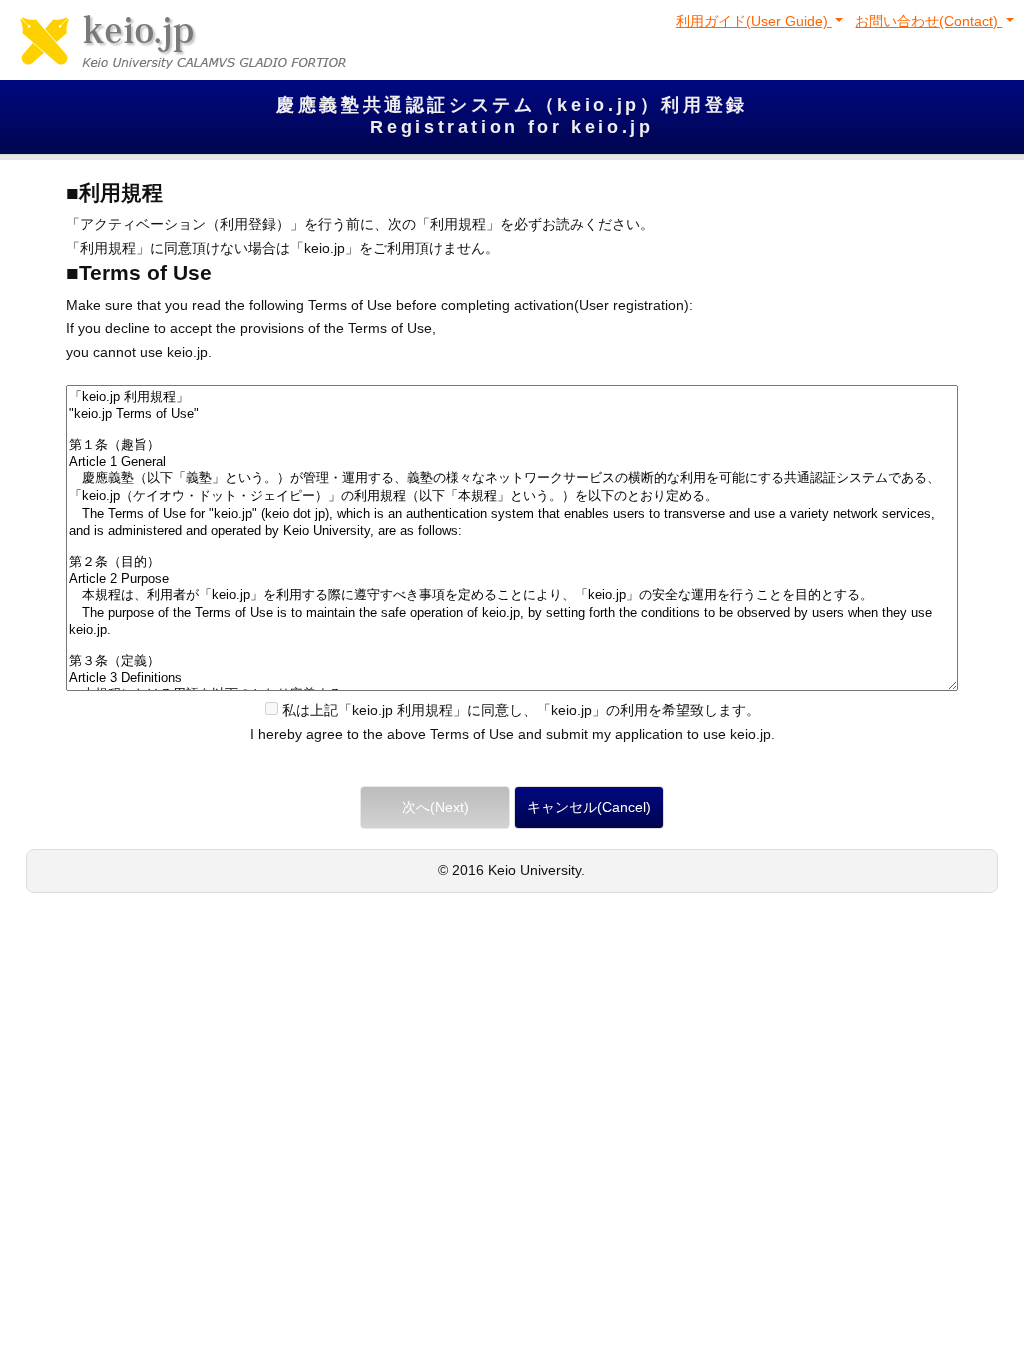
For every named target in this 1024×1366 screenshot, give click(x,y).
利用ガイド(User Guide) (754, 21)
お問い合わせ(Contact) (928, 21)
